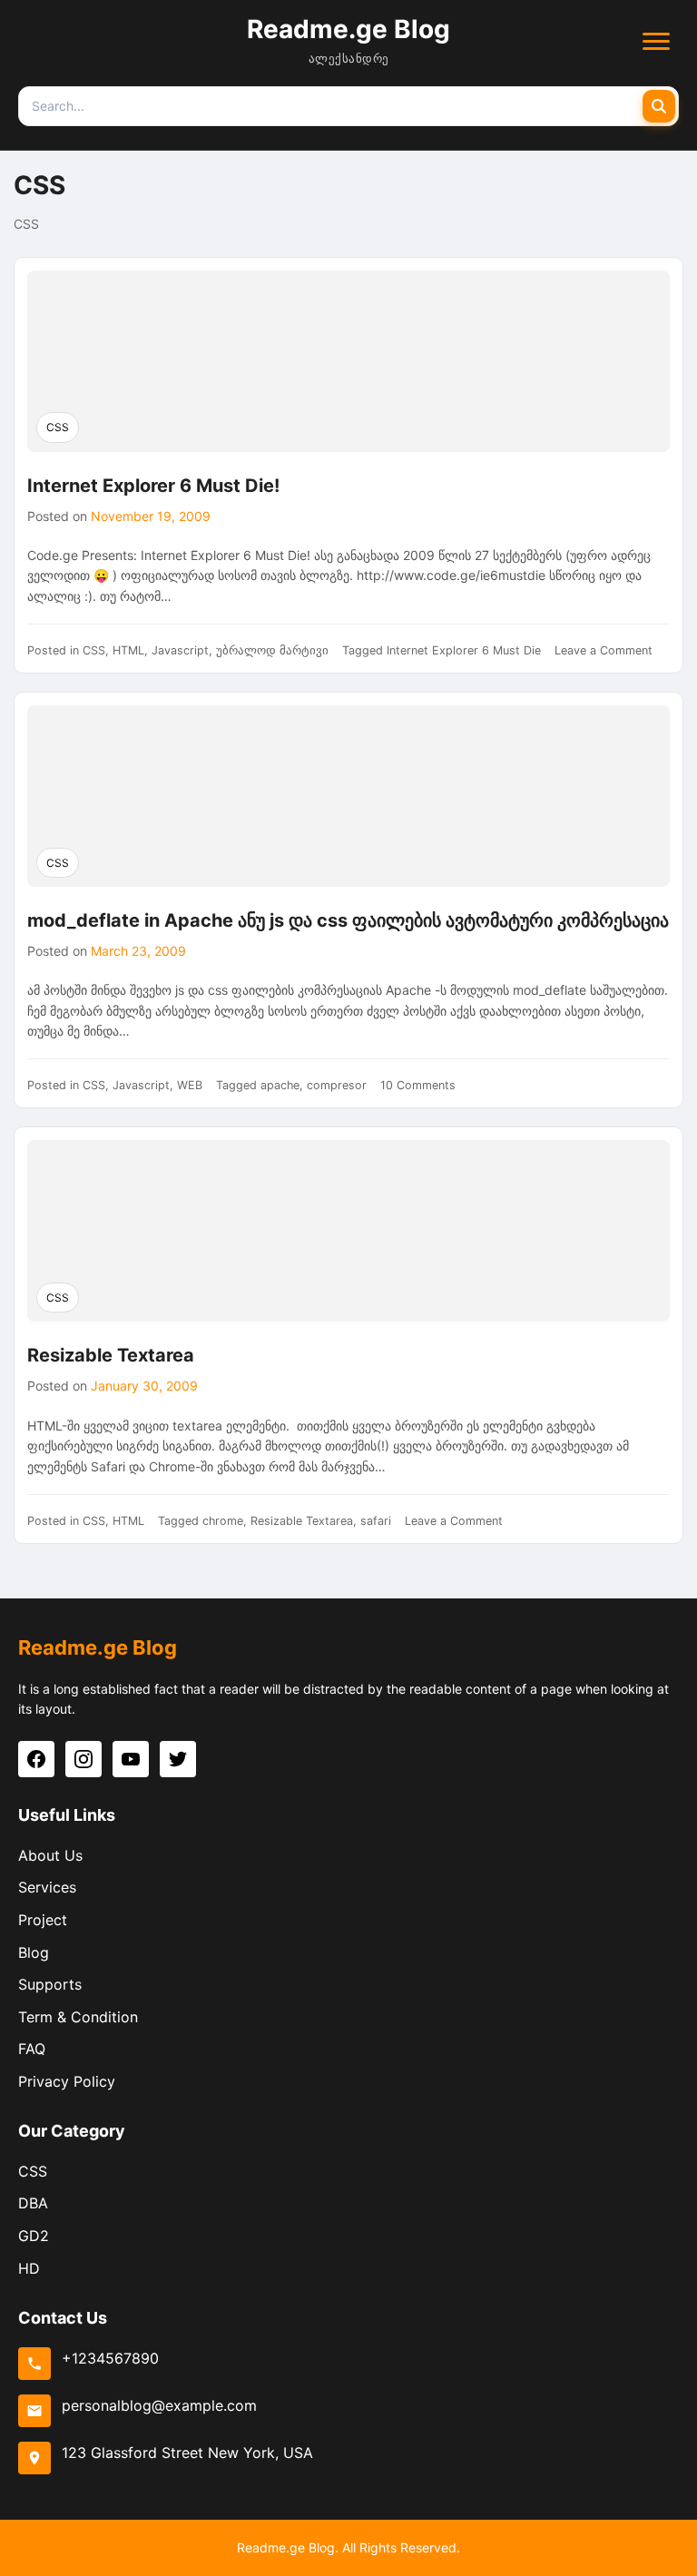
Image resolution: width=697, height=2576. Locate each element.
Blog (34, 1952)
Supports (50, 1984)
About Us (50, 1855)
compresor (337, 1085)
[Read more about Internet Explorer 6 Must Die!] (348, 361)
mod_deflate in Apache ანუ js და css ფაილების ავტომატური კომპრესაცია (348, 920)
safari (376, 1521)
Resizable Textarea (111, 1355)
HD (29, 2268)
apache (280, 1085)
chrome (223, 1521)
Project (43, 1920)
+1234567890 (110, 2358)
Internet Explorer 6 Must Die (464, 650)
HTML (128, 650)
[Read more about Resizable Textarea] (348, 1231)
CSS (58, 427)
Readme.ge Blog (348, 29)
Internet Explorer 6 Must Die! (153, 486)
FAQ (32, 2049)
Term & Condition (78, 2017)
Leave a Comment (604, 650)
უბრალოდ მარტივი (272, 650)
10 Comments (418, 1085)
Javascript (180, 650)
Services (47, 1887)
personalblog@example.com (159, 2405)
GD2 (34, 2236)
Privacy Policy (67, 2081)
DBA (33, 2203)
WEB (190, 1085)
